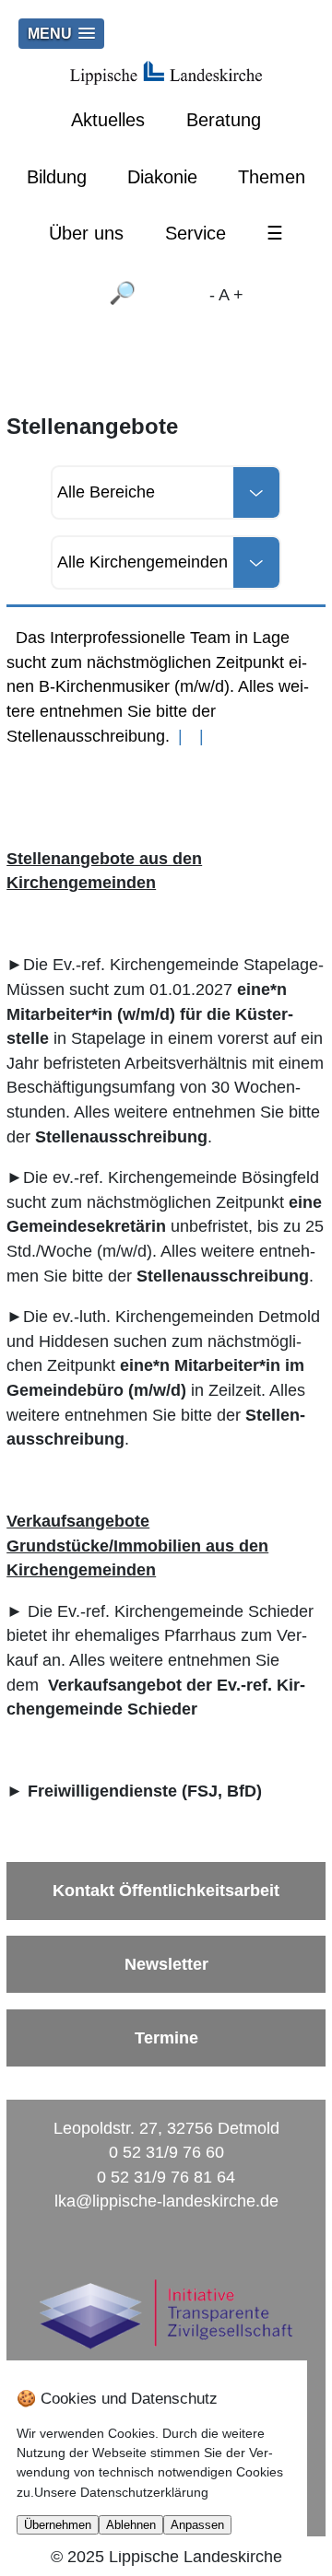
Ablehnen (131, 2525)
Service (196, 233)
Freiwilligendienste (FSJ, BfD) (145, 1791)
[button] (61, 34)
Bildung (57, 177)
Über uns (86, 233)
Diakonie (162, 177)
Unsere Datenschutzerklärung (121, 2492)
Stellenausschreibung (121, 1137)
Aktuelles (108, 120)
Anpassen (197, 2525)
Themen (272, 177)
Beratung (224, 120)
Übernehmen (58, 2525)
